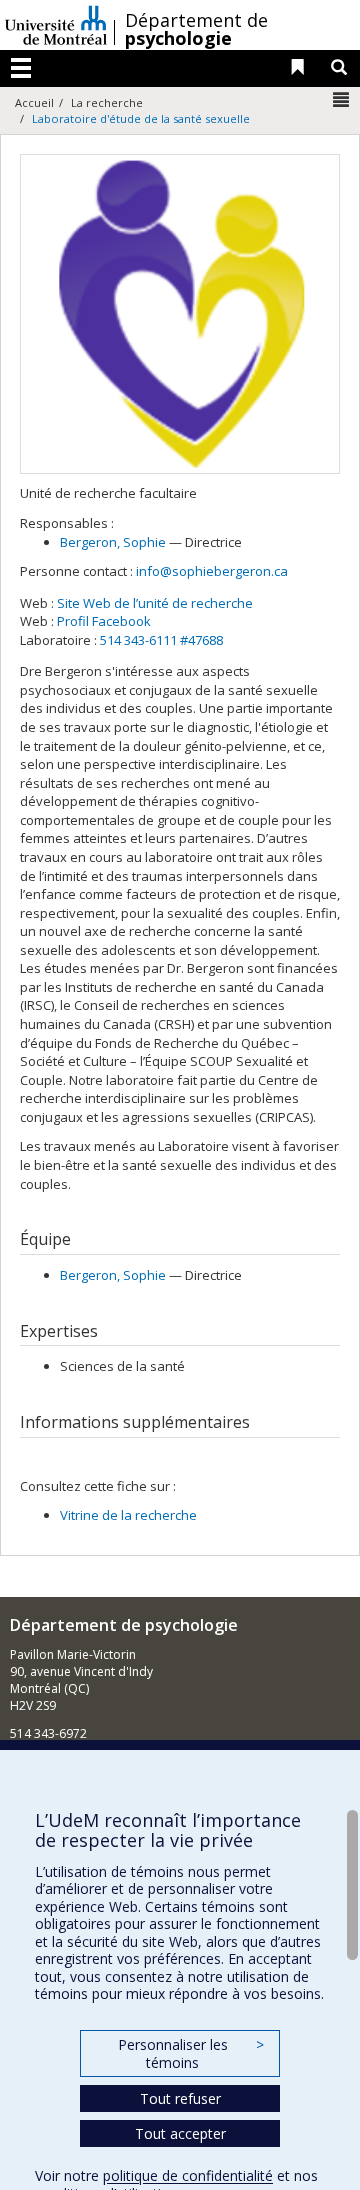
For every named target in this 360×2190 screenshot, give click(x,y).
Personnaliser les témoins (191, 2053)
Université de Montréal (56, 25)
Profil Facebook (104, 621)
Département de (196, 29)
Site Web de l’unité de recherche (155, 603)
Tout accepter (180, 2133)
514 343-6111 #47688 (161, 640)
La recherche (107, 102)
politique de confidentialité (188, 2175)
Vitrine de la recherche (128, 1515)
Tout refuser (180, 2098)
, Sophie (113, 542)
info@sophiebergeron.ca (212, 571)
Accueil (34, 102)
